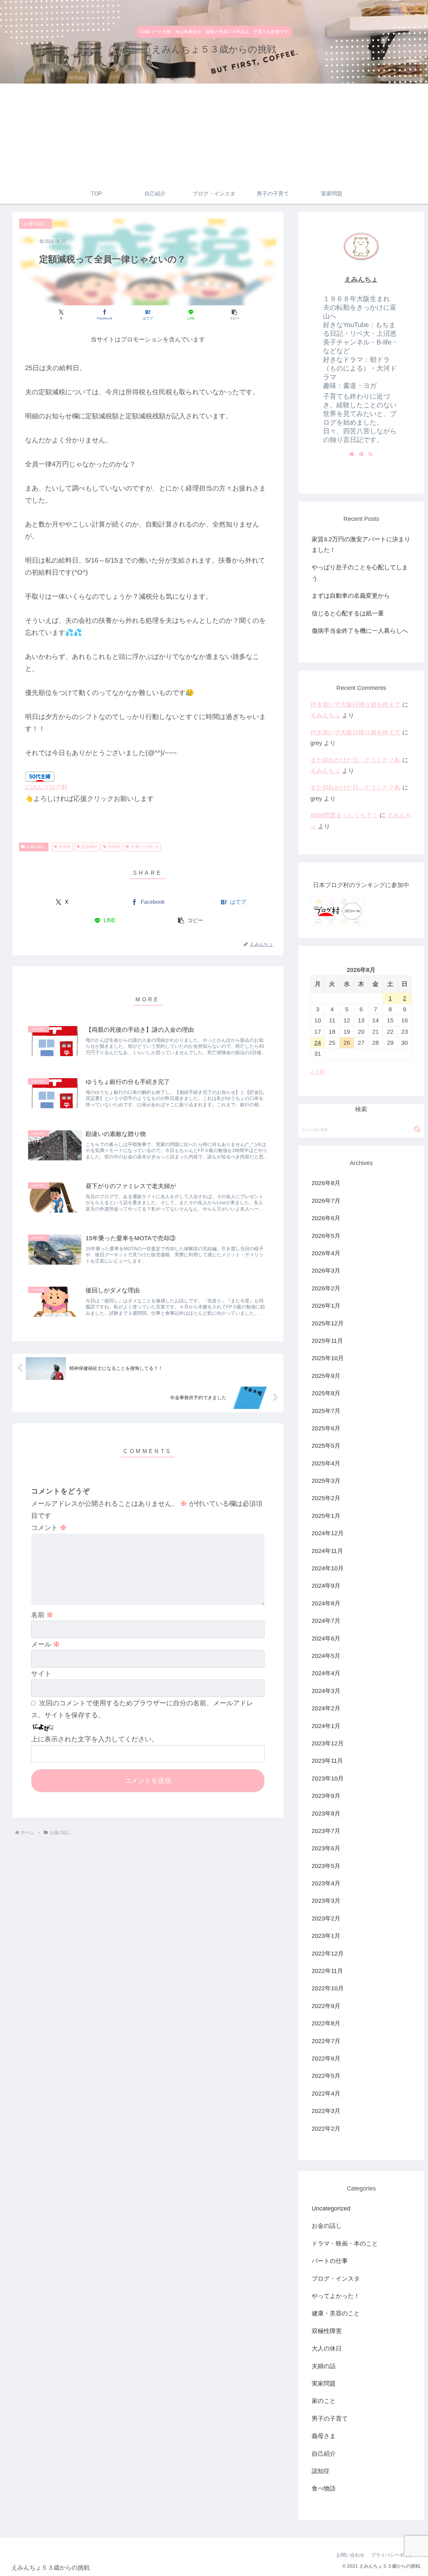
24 (318, 1043)
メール (45, 1644)
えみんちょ (361, 279)
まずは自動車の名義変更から (351, 596)
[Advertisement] (214, 134)
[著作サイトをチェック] (352, 454)
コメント (49, 1528)
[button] (234, 315)
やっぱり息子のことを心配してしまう (360, 573)
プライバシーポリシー (395, 2555)
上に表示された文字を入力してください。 (95, 1739)
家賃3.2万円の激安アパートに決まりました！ (361, 545)
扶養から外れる (145, 847)
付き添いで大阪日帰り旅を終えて (355, 705)
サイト (41, 1674)
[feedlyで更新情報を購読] (361, 454)
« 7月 (317, 1072)
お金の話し (36, 847)
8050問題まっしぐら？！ (344, 815)
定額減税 (89, 847)
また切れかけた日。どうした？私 (355, 760)
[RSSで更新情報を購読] (370, 454)
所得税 (114, 847)
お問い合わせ (350, 2555)
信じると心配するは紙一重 (348, 613)
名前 (42, 1615)
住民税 (65, 847)
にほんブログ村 (46, 787)
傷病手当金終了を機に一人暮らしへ (360, 631)
